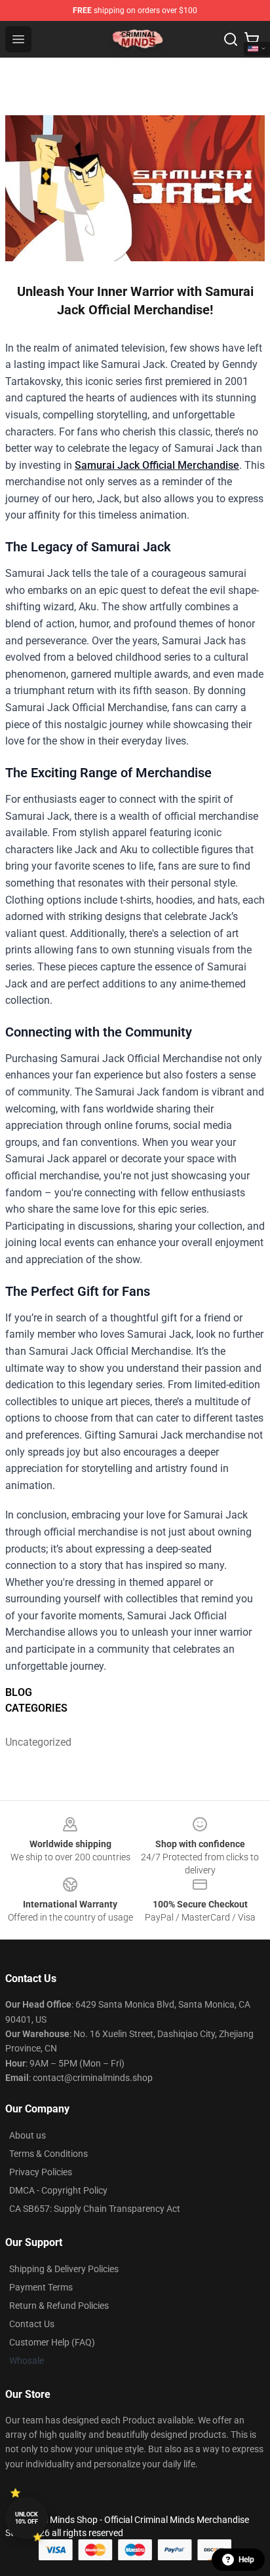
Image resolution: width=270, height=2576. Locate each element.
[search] (231, 39)
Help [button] (246, 2560)
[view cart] (252, 39)
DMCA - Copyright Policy (58, 2190)
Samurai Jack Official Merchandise (157, 465)
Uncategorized (38, 1742)
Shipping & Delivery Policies (64, 2269)
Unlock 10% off (27, 2518)
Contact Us (32, 2324)
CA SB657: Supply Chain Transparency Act (95, 2209)
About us (28, 2135)
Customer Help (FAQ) (52, 2342)
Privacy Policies (41, 2172)
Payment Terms (41, 2287)
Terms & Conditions (48, 2154)
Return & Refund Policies (59, 2306)
